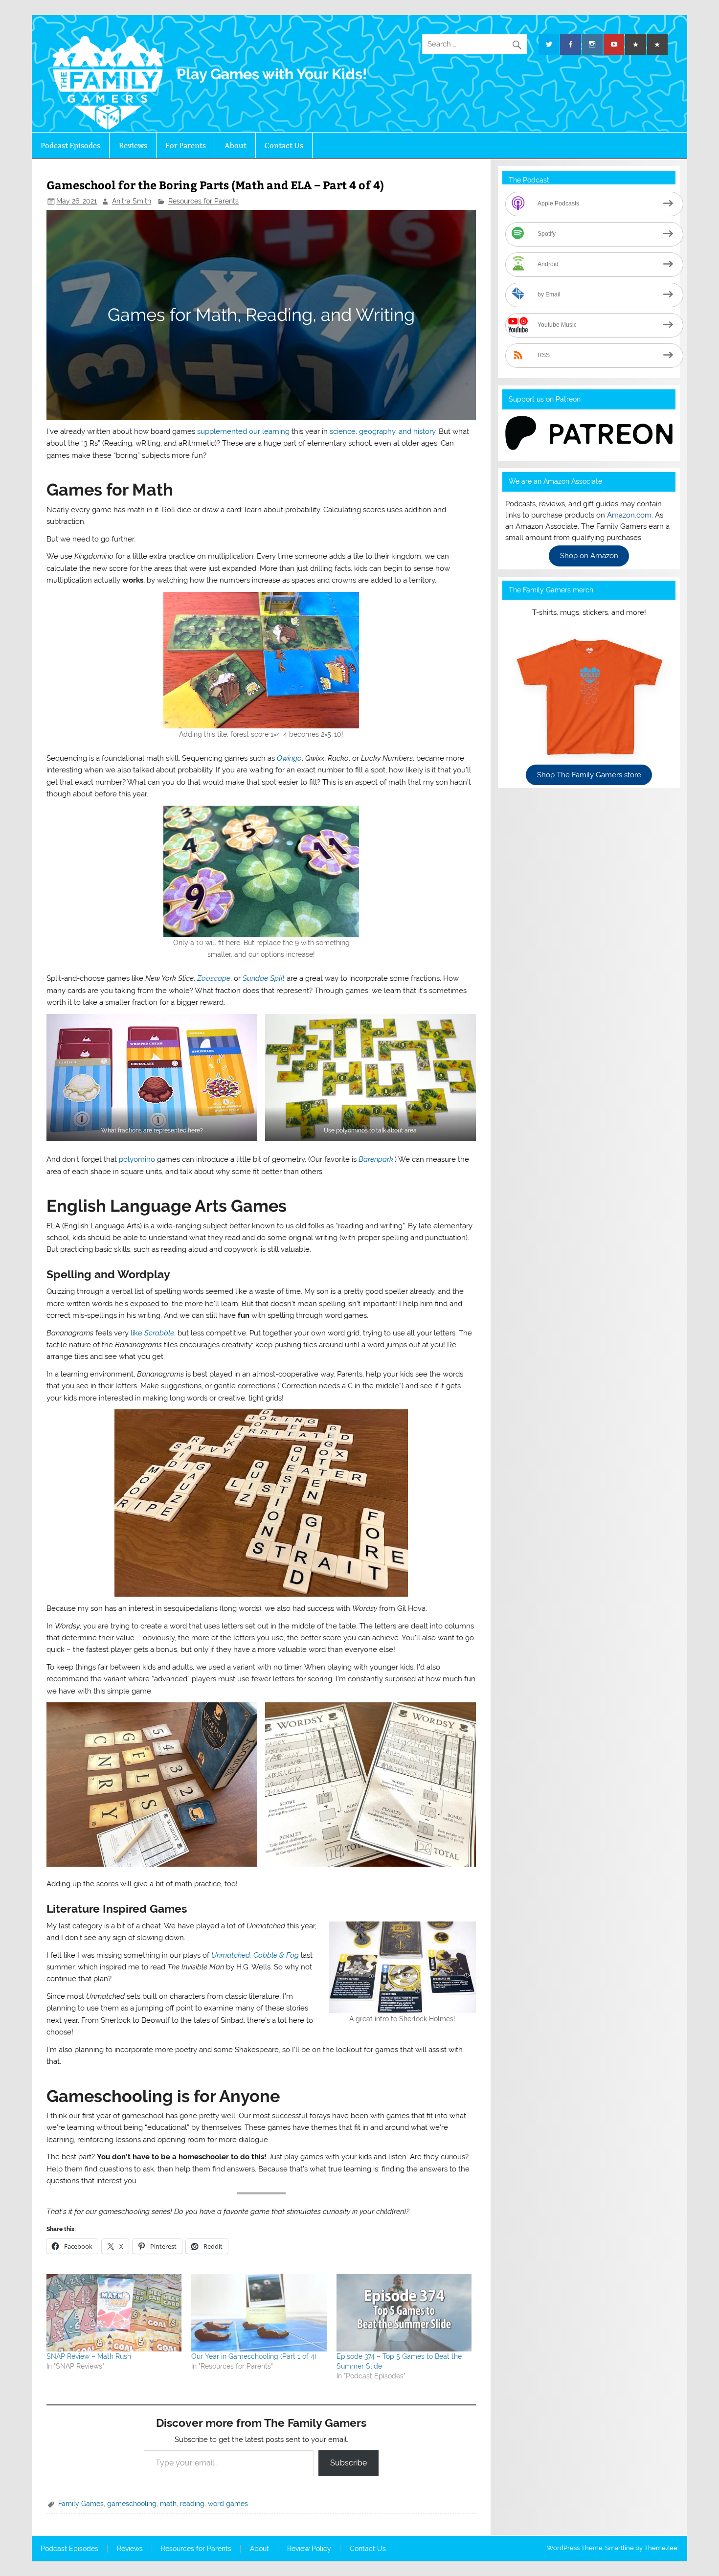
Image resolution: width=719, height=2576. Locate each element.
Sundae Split (264, 978)
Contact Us (284, 146)
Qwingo (289, 758)
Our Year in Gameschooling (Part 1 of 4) (254, 2356)
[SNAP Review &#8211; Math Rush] (114, 2313)
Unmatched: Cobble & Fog (255, 1955)
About (236, 146)
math (168, 2504)
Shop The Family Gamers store (589, 775)
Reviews (133, 146)
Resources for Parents (203, 201)
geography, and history (397, 431)
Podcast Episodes (70, 146)
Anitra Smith (132, 201)
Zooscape (214, 978)
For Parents (186, 146)
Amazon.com (629, 515)
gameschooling (132, 2504)
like (152, 1333)
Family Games (81, 2504)
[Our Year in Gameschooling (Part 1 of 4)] (259, 2313)
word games (228, 2504)
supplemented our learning (243, 431)
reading (192, 2504)
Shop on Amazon (589, 556)
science (343, 431)
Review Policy (309, 2549)
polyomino (137, 1159)
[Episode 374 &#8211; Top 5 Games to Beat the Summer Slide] (404, 2313)
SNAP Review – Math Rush (89, 2356)
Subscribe (348, 2463)
